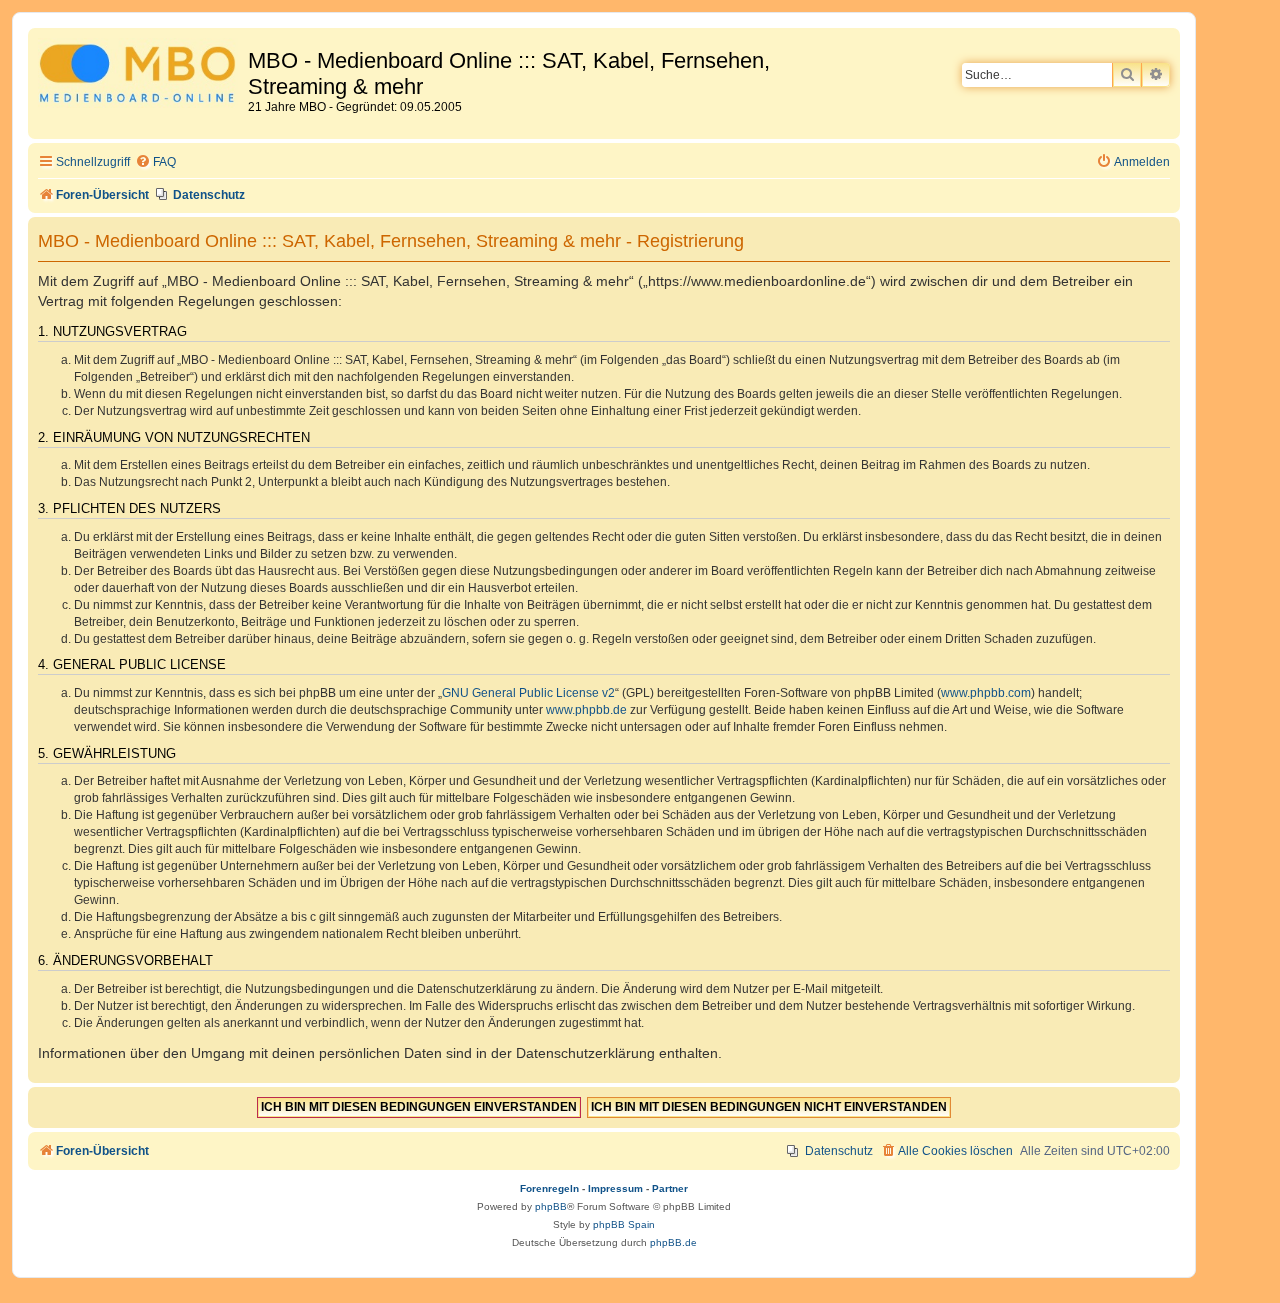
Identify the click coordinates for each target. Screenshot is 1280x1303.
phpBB (551, 1206)
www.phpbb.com (986, 693)
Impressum (615, 1188)
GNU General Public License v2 (528, 693)
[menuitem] (155, 162)
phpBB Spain (624, 1224)
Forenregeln (549, 1188)
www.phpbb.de (586, 710)
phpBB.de (673, 1242)
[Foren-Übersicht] (140, 76)
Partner (670, 1188)
